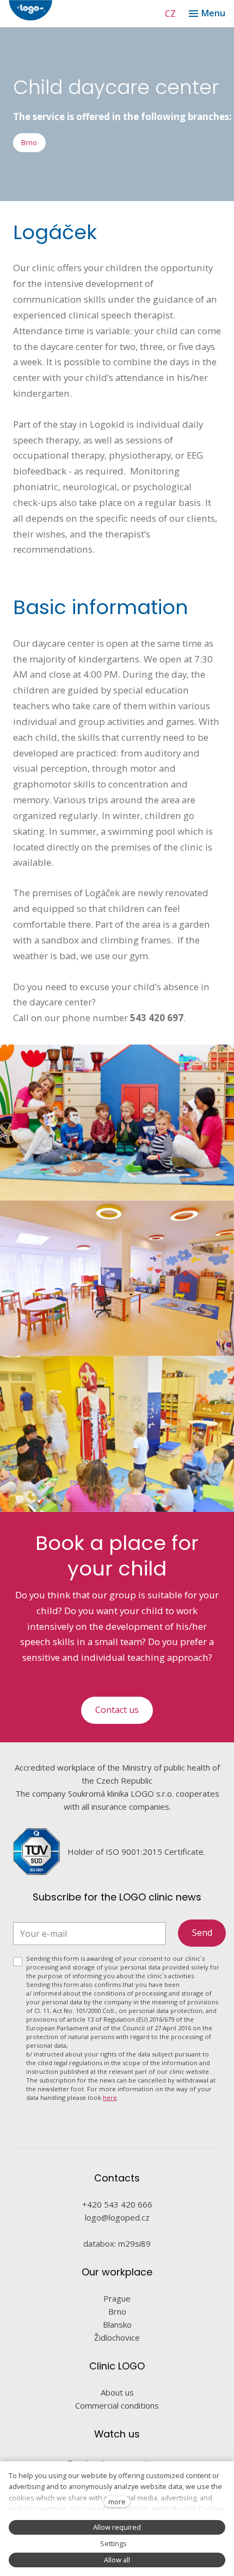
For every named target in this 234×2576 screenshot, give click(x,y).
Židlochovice (117, 2337)
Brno (117, 2311)
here (110, 2097)
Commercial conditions (117, 2405)
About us (117, 2392)
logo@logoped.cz (117, 2217)
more (117, 2502)
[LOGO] (63, 10)
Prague (117, 2298)
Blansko (117, 2324)
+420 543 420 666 (117, 2204)
